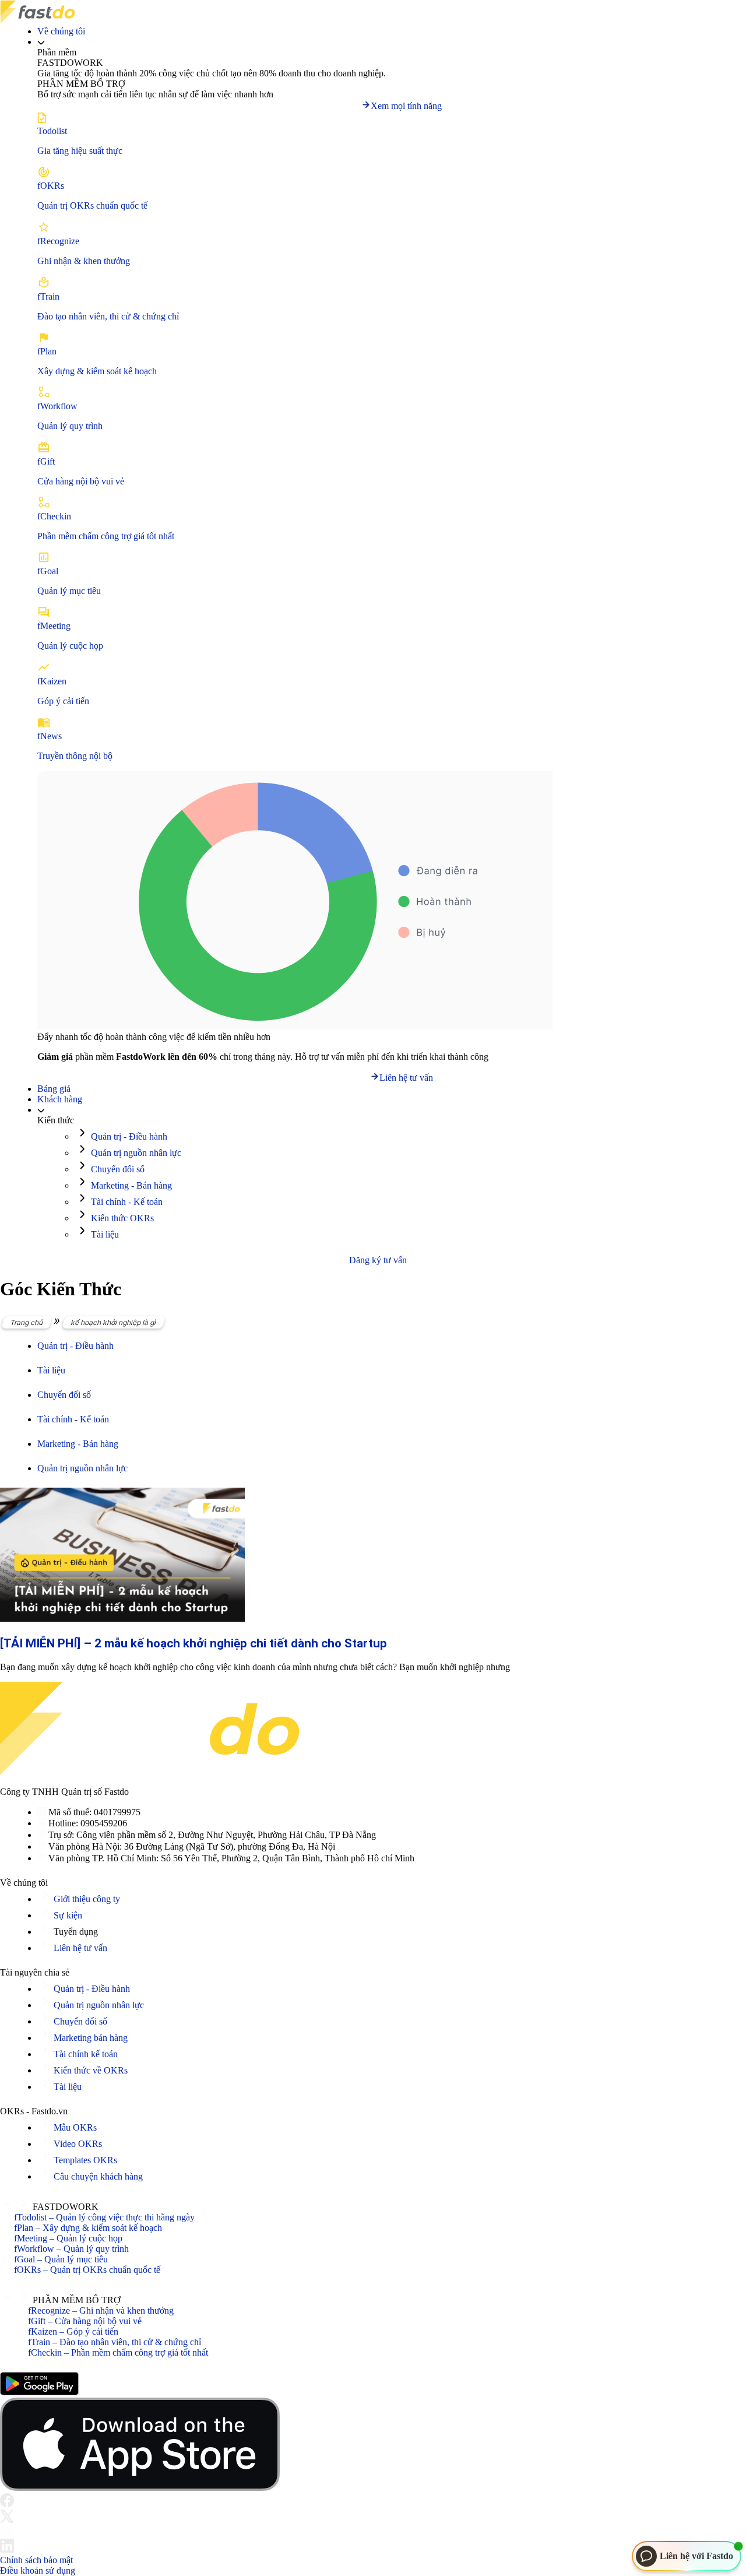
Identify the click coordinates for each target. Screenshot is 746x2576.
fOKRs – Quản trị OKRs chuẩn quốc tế (87, 2270)
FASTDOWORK (66, 2207)
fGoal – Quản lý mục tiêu (61, 2259)
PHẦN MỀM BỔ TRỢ (77, 2300)
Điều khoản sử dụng (38, 2570)
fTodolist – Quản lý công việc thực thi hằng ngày (104, 2217)
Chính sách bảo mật (36, 2560)
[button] (373, 2204)
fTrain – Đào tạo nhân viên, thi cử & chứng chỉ (115, 2342)
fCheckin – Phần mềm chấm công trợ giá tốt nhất (118, 2352)
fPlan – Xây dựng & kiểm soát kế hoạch (88, 2228)
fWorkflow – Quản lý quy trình (71, 2249)
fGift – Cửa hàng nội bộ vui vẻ (85, 2321)
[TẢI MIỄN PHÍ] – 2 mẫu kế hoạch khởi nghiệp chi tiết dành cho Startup (193, 1643)
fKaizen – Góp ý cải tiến (73, 2331)
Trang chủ (27, 1322)
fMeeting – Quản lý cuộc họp (68, 2238)
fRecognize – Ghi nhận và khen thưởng (101, 2310)
